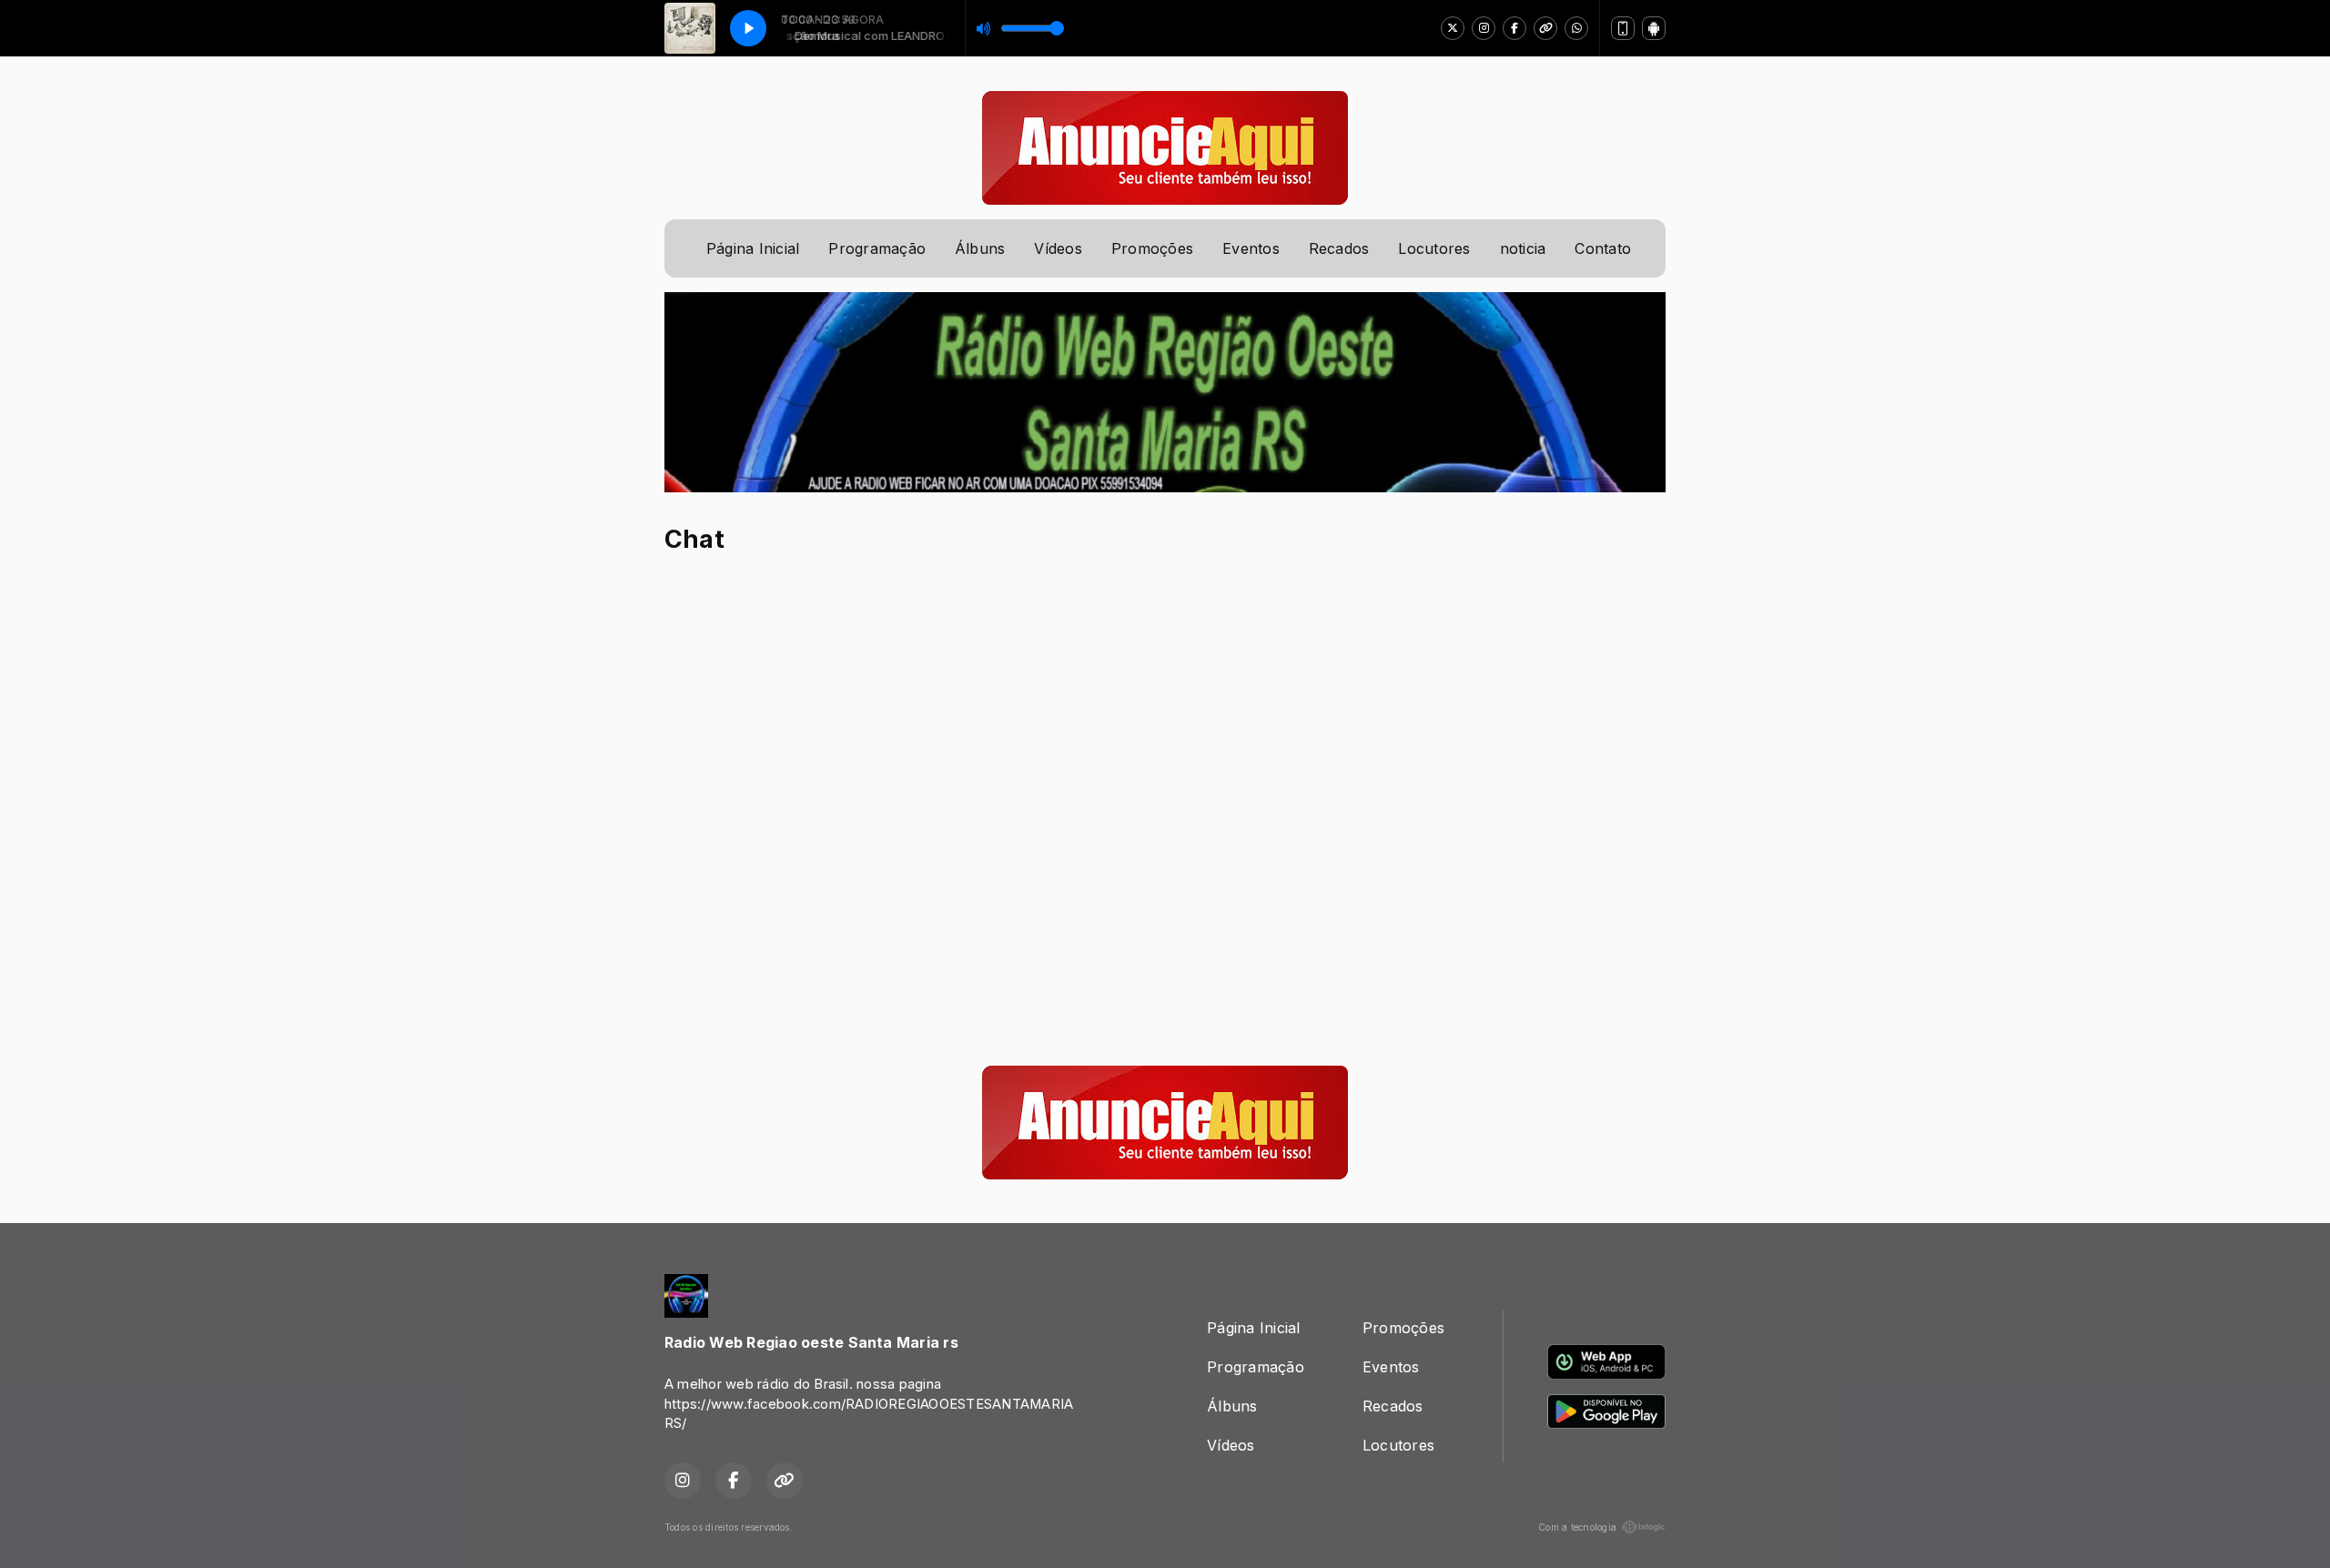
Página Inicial (753, 248)
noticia (1523, 248)
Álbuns (980, 248)
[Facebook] (1514, 28)
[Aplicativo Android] (1654, 28)
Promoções (1152, 248)
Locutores (1434, 248)
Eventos (1251, 248)
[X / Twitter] (1453, 28)
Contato (1603, 248)
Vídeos (1058, 248)
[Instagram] (1484, 28)
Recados (1339, 248)
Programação (877, 248)
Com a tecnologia (1577, 1527)
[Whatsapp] (1576, 28)
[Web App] (1623, 28)
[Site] (1545, 28)
